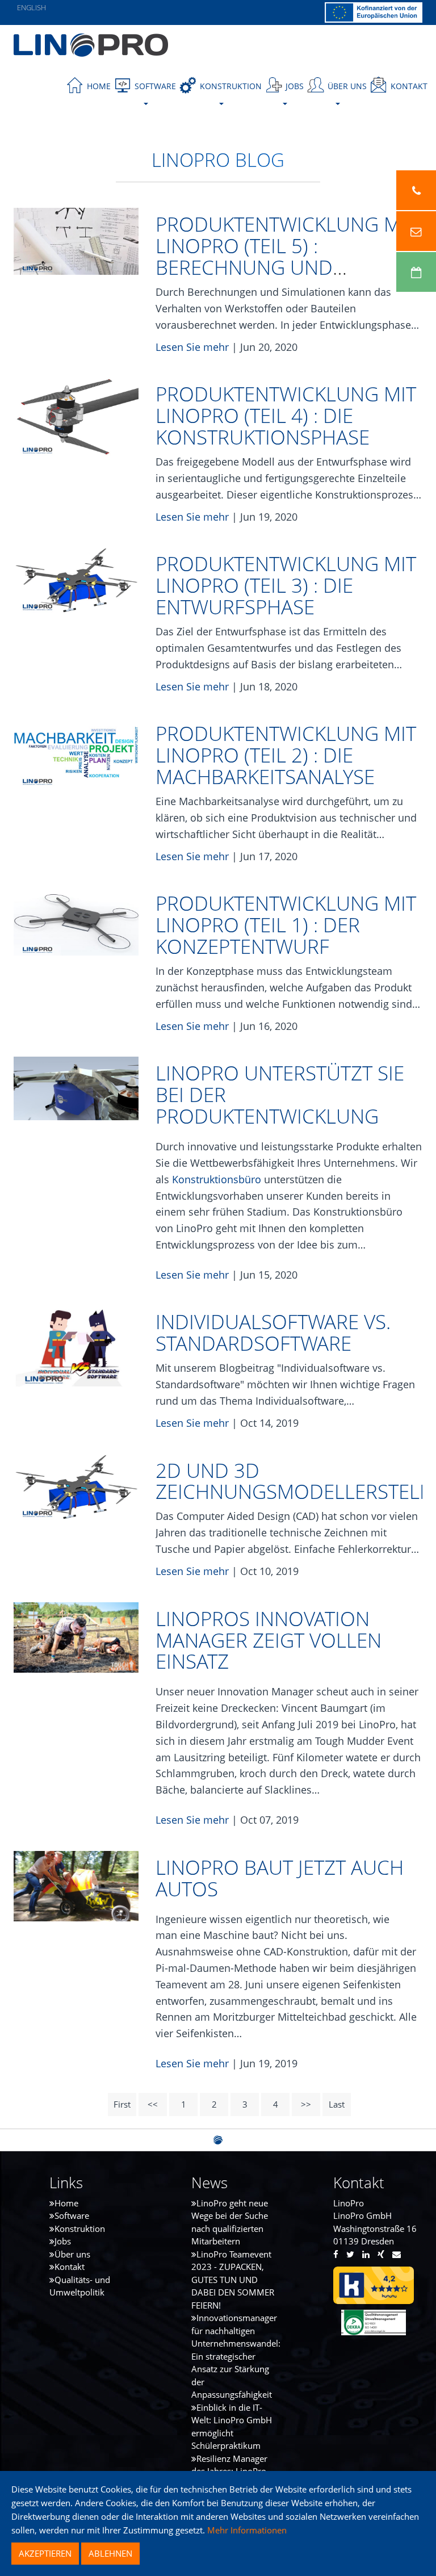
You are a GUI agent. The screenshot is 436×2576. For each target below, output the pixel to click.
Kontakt (408, 86)
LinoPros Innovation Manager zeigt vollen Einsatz (269, 1640)
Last (337, 2104)
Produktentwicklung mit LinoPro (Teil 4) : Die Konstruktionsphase (286, 415)
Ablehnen (110, 2553)
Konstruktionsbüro (218, 1179)
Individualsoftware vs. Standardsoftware (273, 1332)
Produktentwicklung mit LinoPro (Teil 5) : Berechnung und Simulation (286, 256)
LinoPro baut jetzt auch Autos (280, 1878)
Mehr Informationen (246, 2530)
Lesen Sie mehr (192, 347)
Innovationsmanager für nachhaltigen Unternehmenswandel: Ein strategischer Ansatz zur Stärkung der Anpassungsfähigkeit (236, 2356)
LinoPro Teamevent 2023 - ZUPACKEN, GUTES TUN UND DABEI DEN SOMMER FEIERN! (233, 2280)
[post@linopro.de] (416, 231)
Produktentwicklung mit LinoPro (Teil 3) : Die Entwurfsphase (286, 585)
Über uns (72, 2254)
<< (153, 2104)
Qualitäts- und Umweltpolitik (80, 2286)
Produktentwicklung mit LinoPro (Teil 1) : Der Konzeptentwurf (286, 925)
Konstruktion (80, 2229)
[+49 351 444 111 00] (416, 190)
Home (98, 86)
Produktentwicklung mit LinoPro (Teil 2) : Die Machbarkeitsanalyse (286, 755)
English (32, 7)
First (122, 2104)
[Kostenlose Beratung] (416, 272)
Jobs (63, 2241)
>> (306, 2104)
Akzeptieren (45, 2553)
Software (72, 2215)
